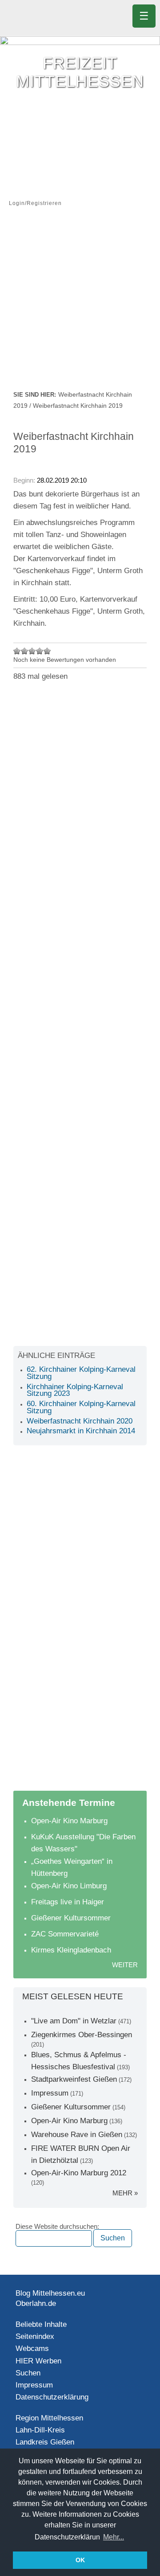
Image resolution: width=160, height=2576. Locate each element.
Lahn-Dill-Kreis (40, 2430)
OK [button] (80, 2560)
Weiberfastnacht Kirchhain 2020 (80, 1421)
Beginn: (25, 480)
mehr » (125, 2193)
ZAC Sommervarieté (65, 1934)
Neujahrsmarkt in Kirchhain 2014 (81, 1431)
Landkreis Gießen (45, 2442)
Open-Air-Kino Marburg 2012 (79, 2173)
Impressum (50, 2093)
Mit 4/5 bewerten (40, 651)
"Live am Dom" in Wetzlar (74, 2021)
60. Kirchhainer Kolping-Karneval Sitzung (81, 1407)
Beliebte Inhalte (41, 2324)
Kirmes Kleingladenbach (71, 1950)
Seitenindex (35, 2336)
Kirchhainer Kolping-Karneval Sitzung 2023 (75, 1390)
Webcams (32, 2348)
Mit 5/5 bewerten (47, 651)
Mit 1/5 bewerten (17, 651)
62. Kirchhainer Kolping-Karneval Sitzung (81, 1373)
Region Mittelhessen (49, 2418)
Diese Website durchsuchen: (57, 2227)
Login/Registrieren (35, 203)
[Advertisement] (80, 304)
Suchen (28, 2373)
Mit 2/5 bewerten (25, 651)
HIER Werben (38, 2361)
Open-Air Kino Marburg (69, 1821)
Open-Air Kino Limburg (69, 1886)
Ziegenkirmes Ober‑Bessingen (82, 2035)
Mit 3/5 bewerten (32, 651)
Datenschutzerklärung (52, 2397)
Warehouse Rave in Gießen (77, 2135)
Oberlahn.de (36, 2303)
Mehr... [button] (114, 2537)
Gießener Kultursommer (71, 1918)
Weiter (125, 1965)
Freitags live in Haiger (68, 1902)
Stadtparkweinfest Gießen (74, 2079)
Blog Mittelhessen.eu (50, 2293)
